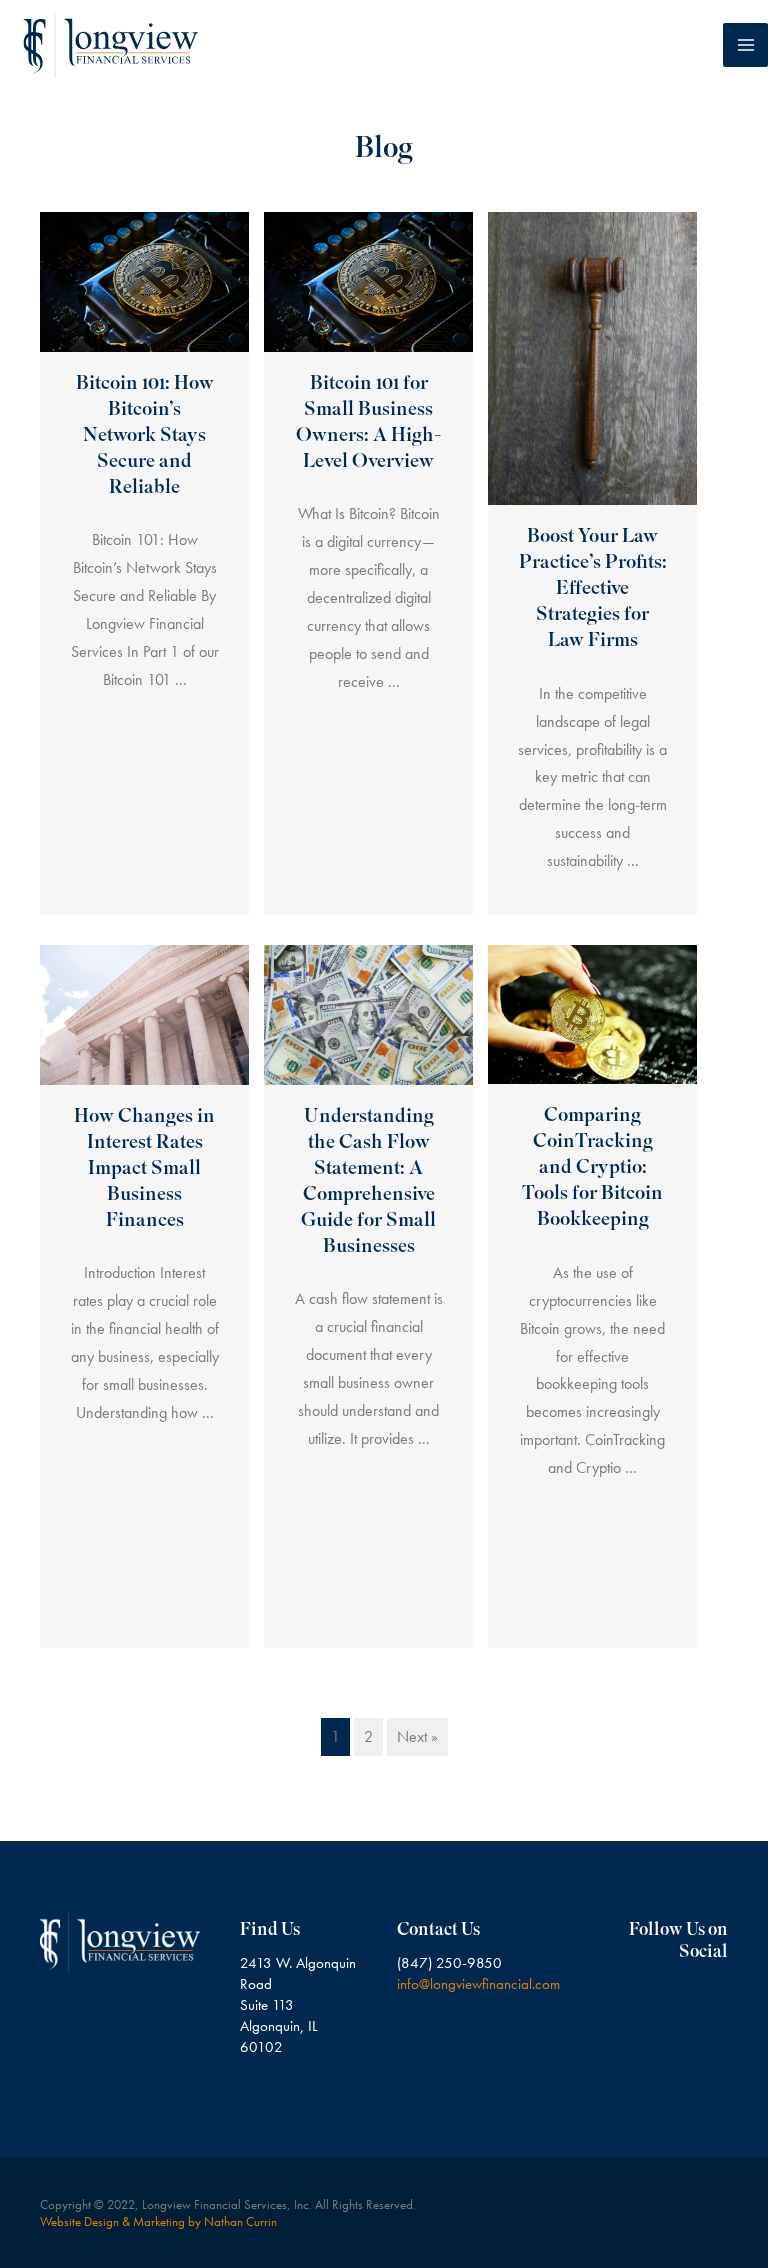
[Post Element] (145, 563)
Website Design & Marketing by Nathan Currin (158, 2221)
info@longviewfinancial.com (478, 1984)
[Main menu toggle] (745, 45)
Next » (417, 1736)
